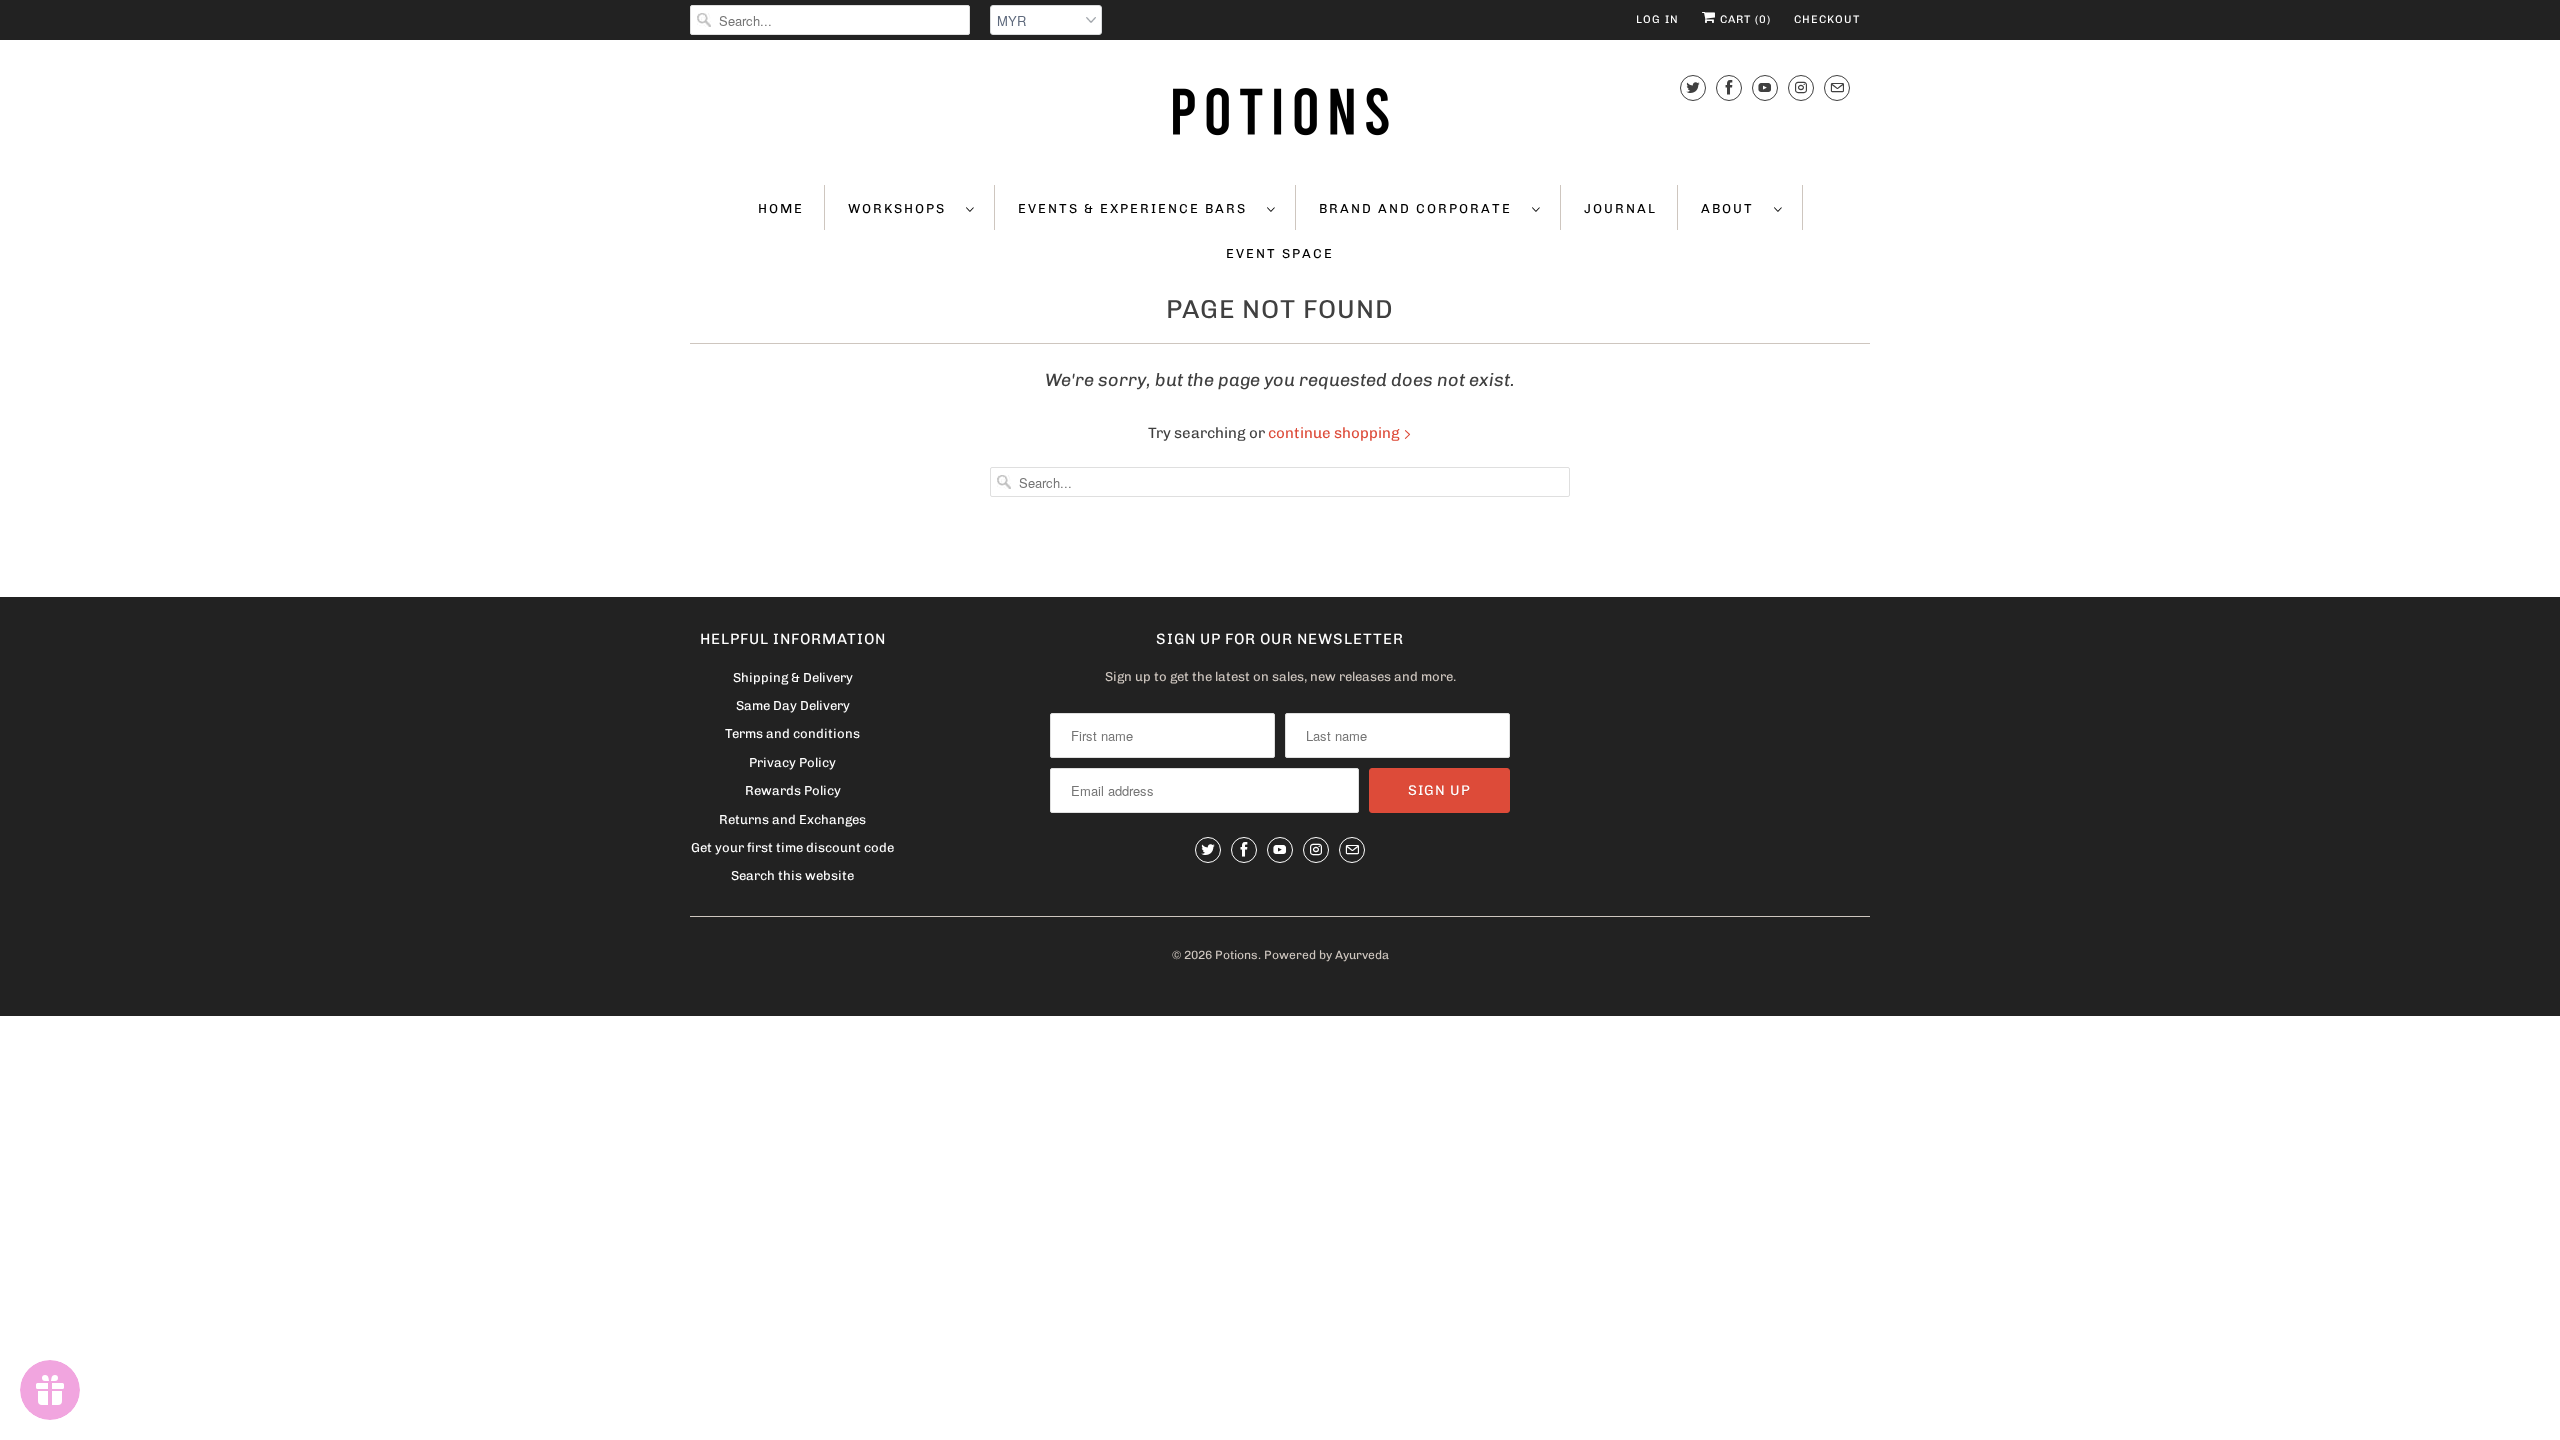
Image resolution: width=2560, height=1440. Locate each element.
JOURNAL (1620, 208)
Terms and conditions (792, 733)
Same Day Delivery (793, 705)
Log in (1657, 19)
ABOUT (1732, 208)
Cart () (1743, 19)
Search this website (792, 875)
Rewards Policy (793, 790)
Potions (1236, 955)
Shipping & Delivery (793, 677)
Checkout (1827, 19)
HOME (781, 208)
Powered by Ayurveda (1326, 955)
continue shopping (1335, 433)
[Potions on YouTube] (1765, 87)
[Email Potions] (1837, 87)
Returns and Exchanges (792, 819)
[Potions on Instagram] (1801, 87)
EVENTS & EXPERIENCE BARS (1137, 208)
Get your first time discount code (792, 847)
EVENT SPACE (1280, 253)
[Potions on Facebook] (1729, 87)
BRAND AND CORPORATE (1420, 208)
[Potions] (1280, 110)
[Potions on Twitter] (1693, 87)
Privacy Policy (792, 762)
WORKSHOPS (902, 208)
